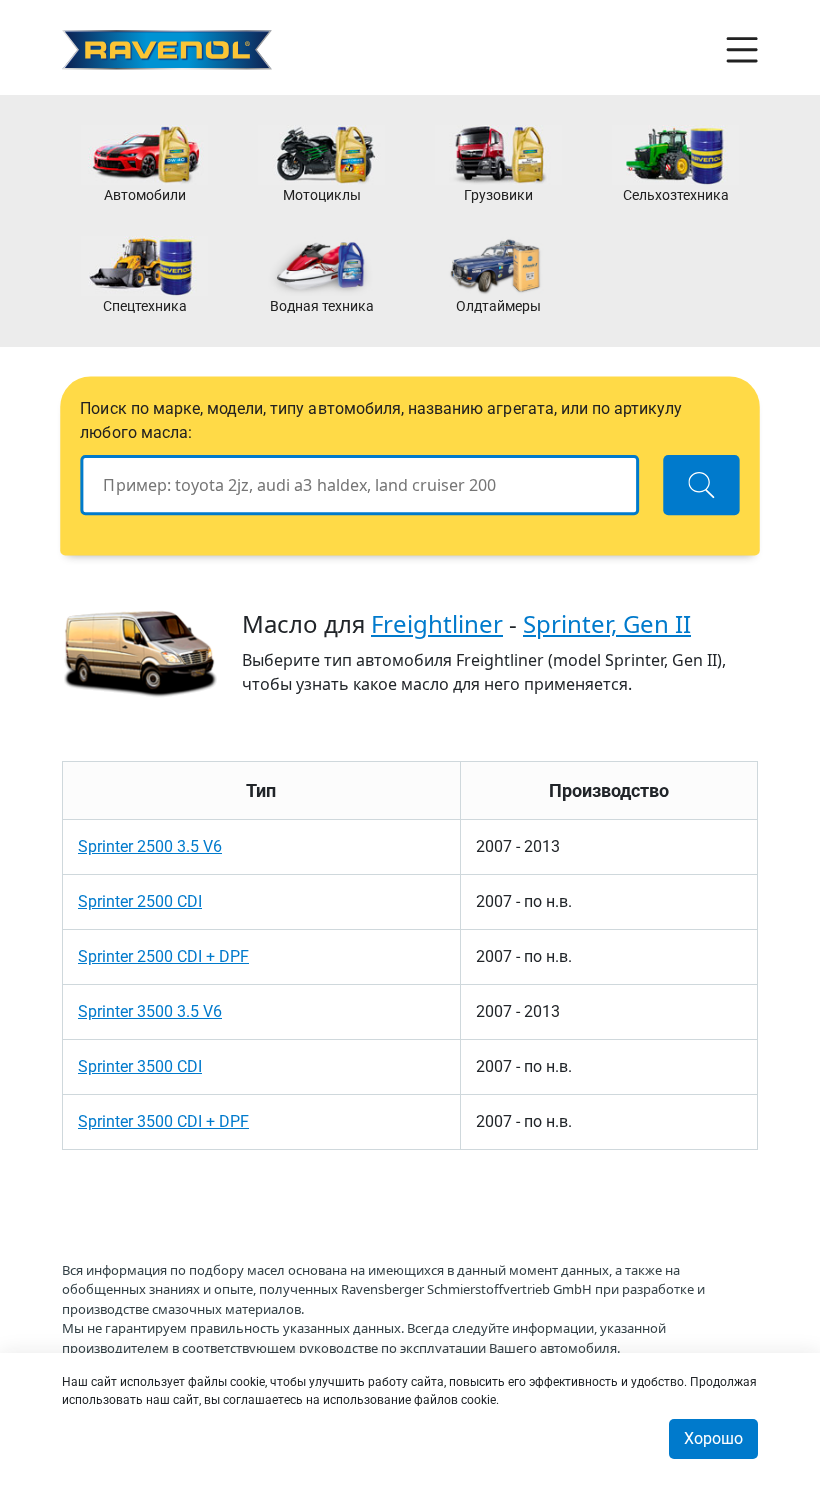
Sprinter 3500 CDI (140, 1066)
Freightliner (437, 623)
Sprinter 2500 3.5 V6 (150, 846)
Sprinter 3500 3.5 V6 (150, 1011)
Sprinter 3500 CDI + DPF (163, 1121)
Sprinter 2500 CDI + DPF (163, 956)
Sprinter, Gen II (607, 623)
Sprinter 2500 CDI (140, 901)
